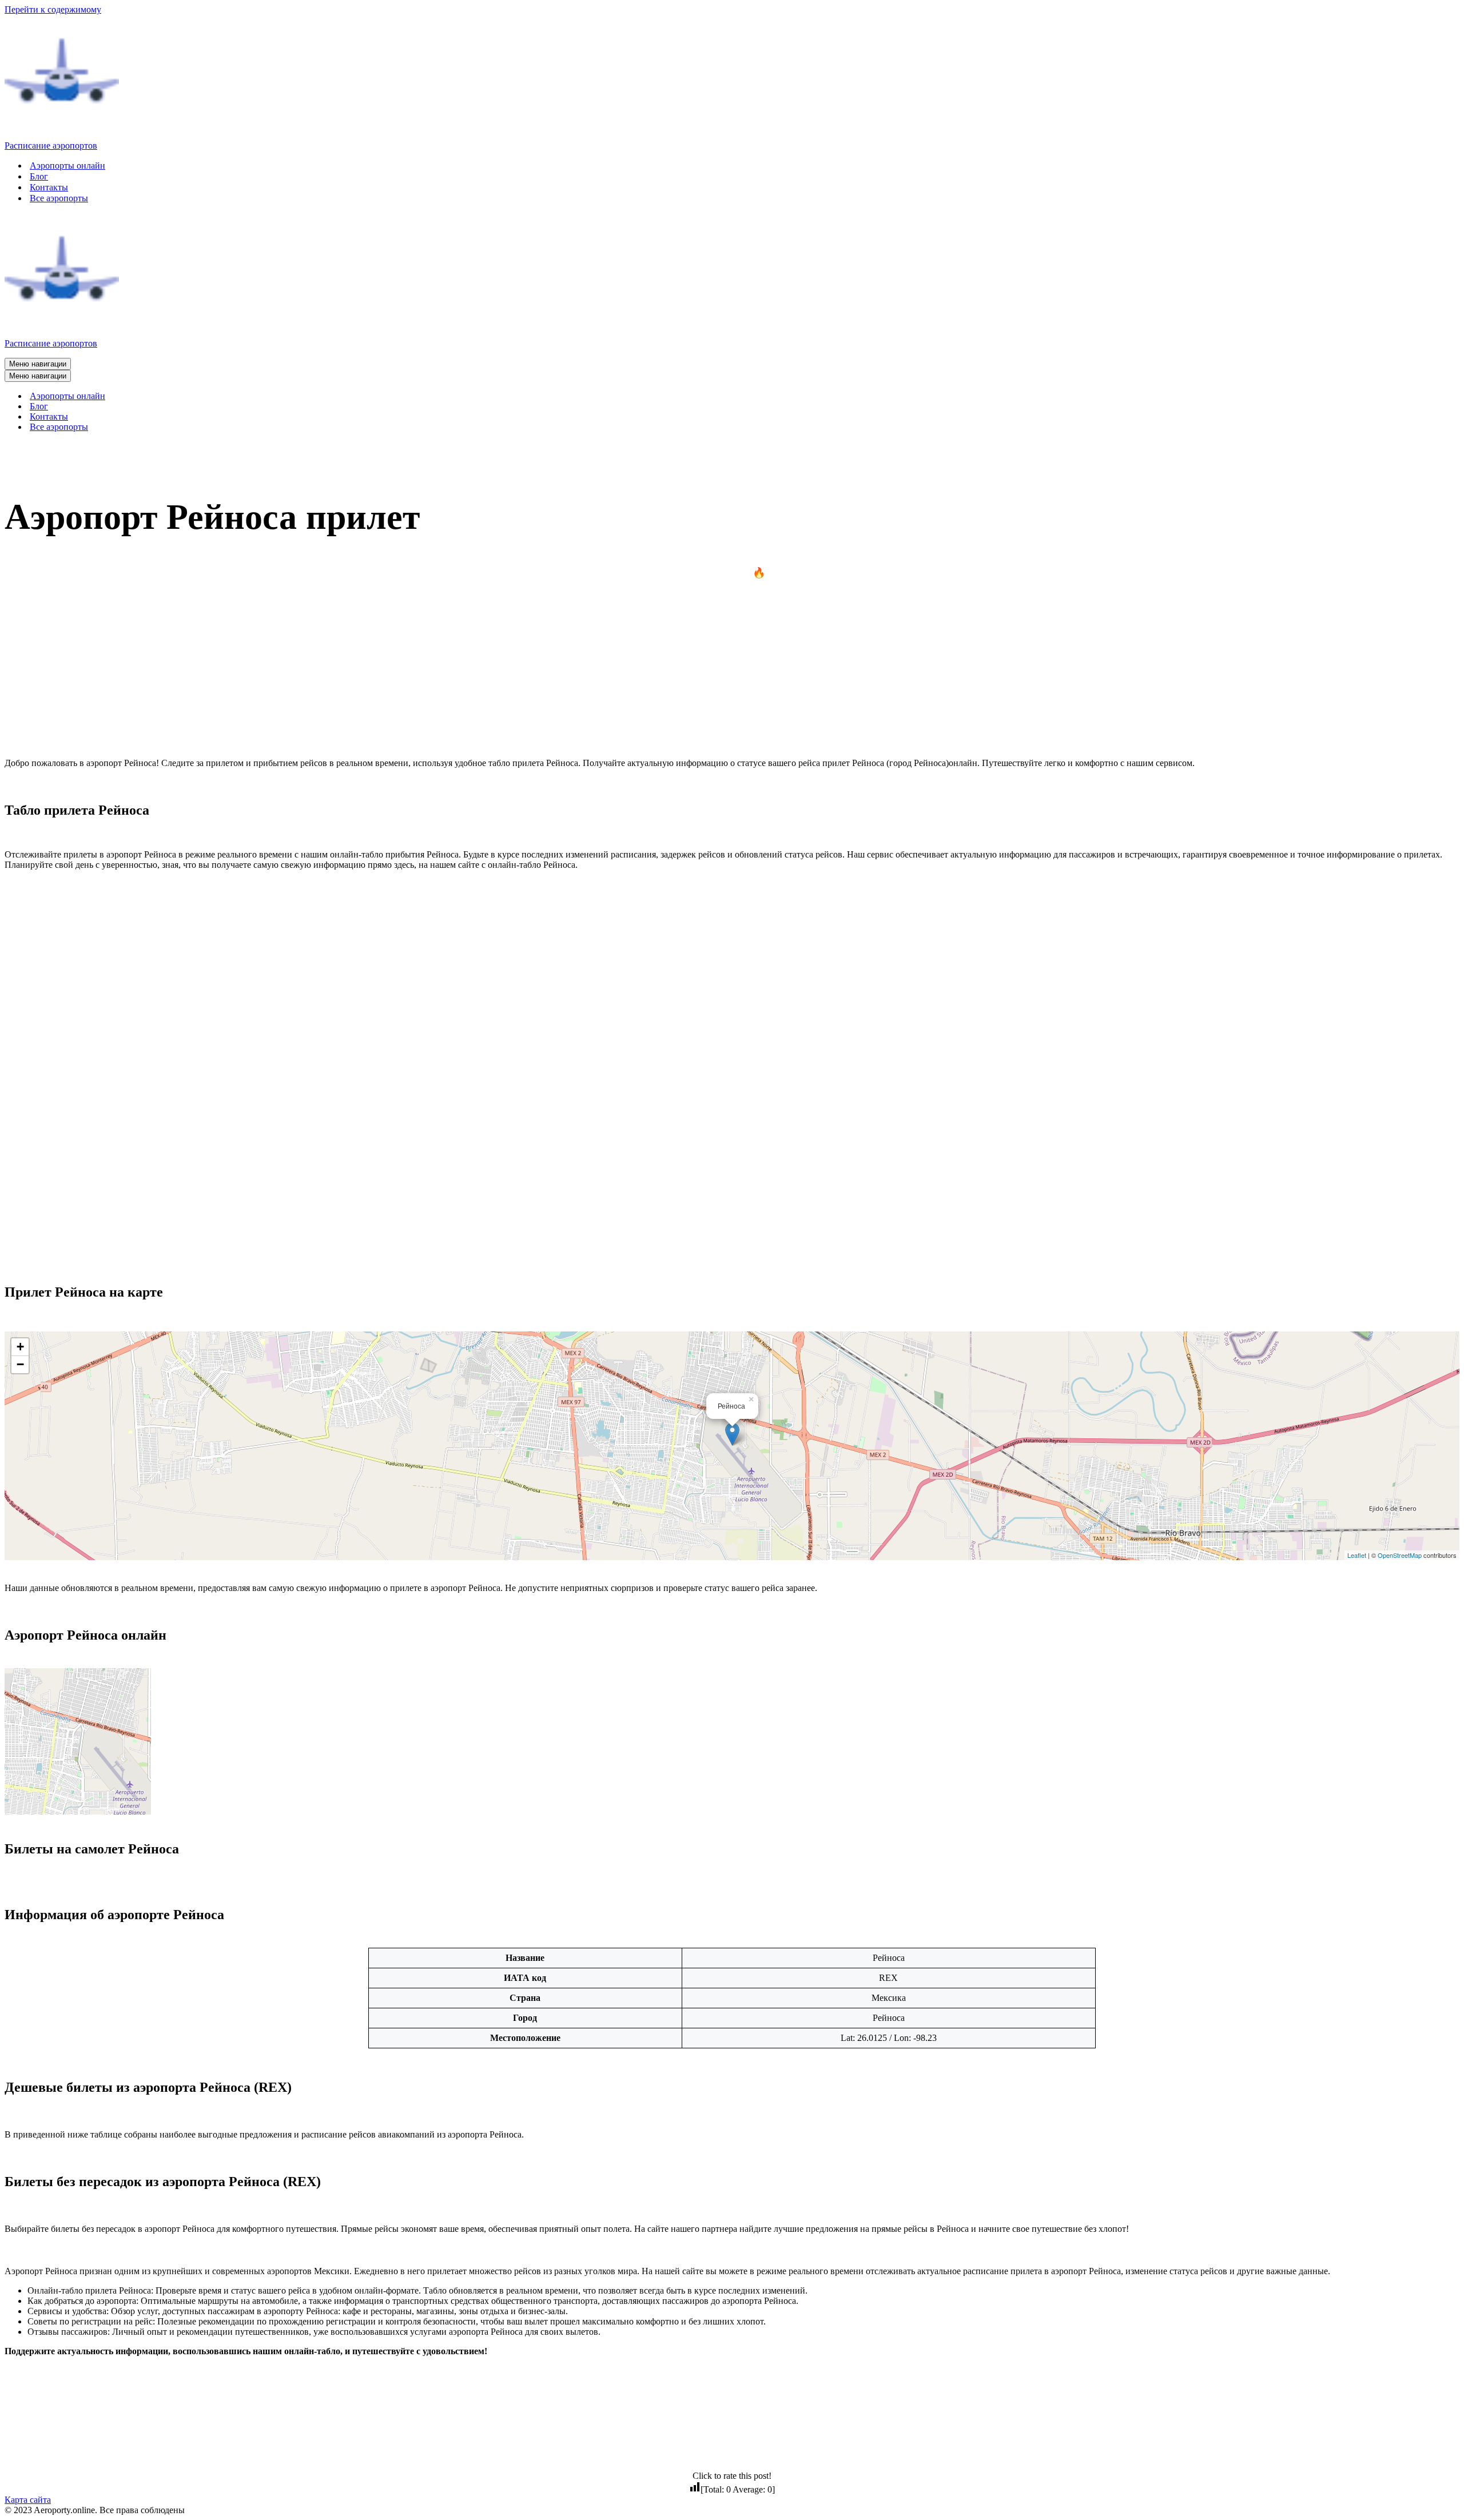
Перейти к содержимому (53, 9)
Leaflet (1357, 1555)
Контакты (49, 187)
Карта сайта (28, 2500)
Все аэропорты (59, 198)
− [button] (20, 1364)
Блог (39, 176)
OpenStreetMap (1400, 1555)
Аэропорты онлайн (67, 166)
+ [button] (20, 1347)
